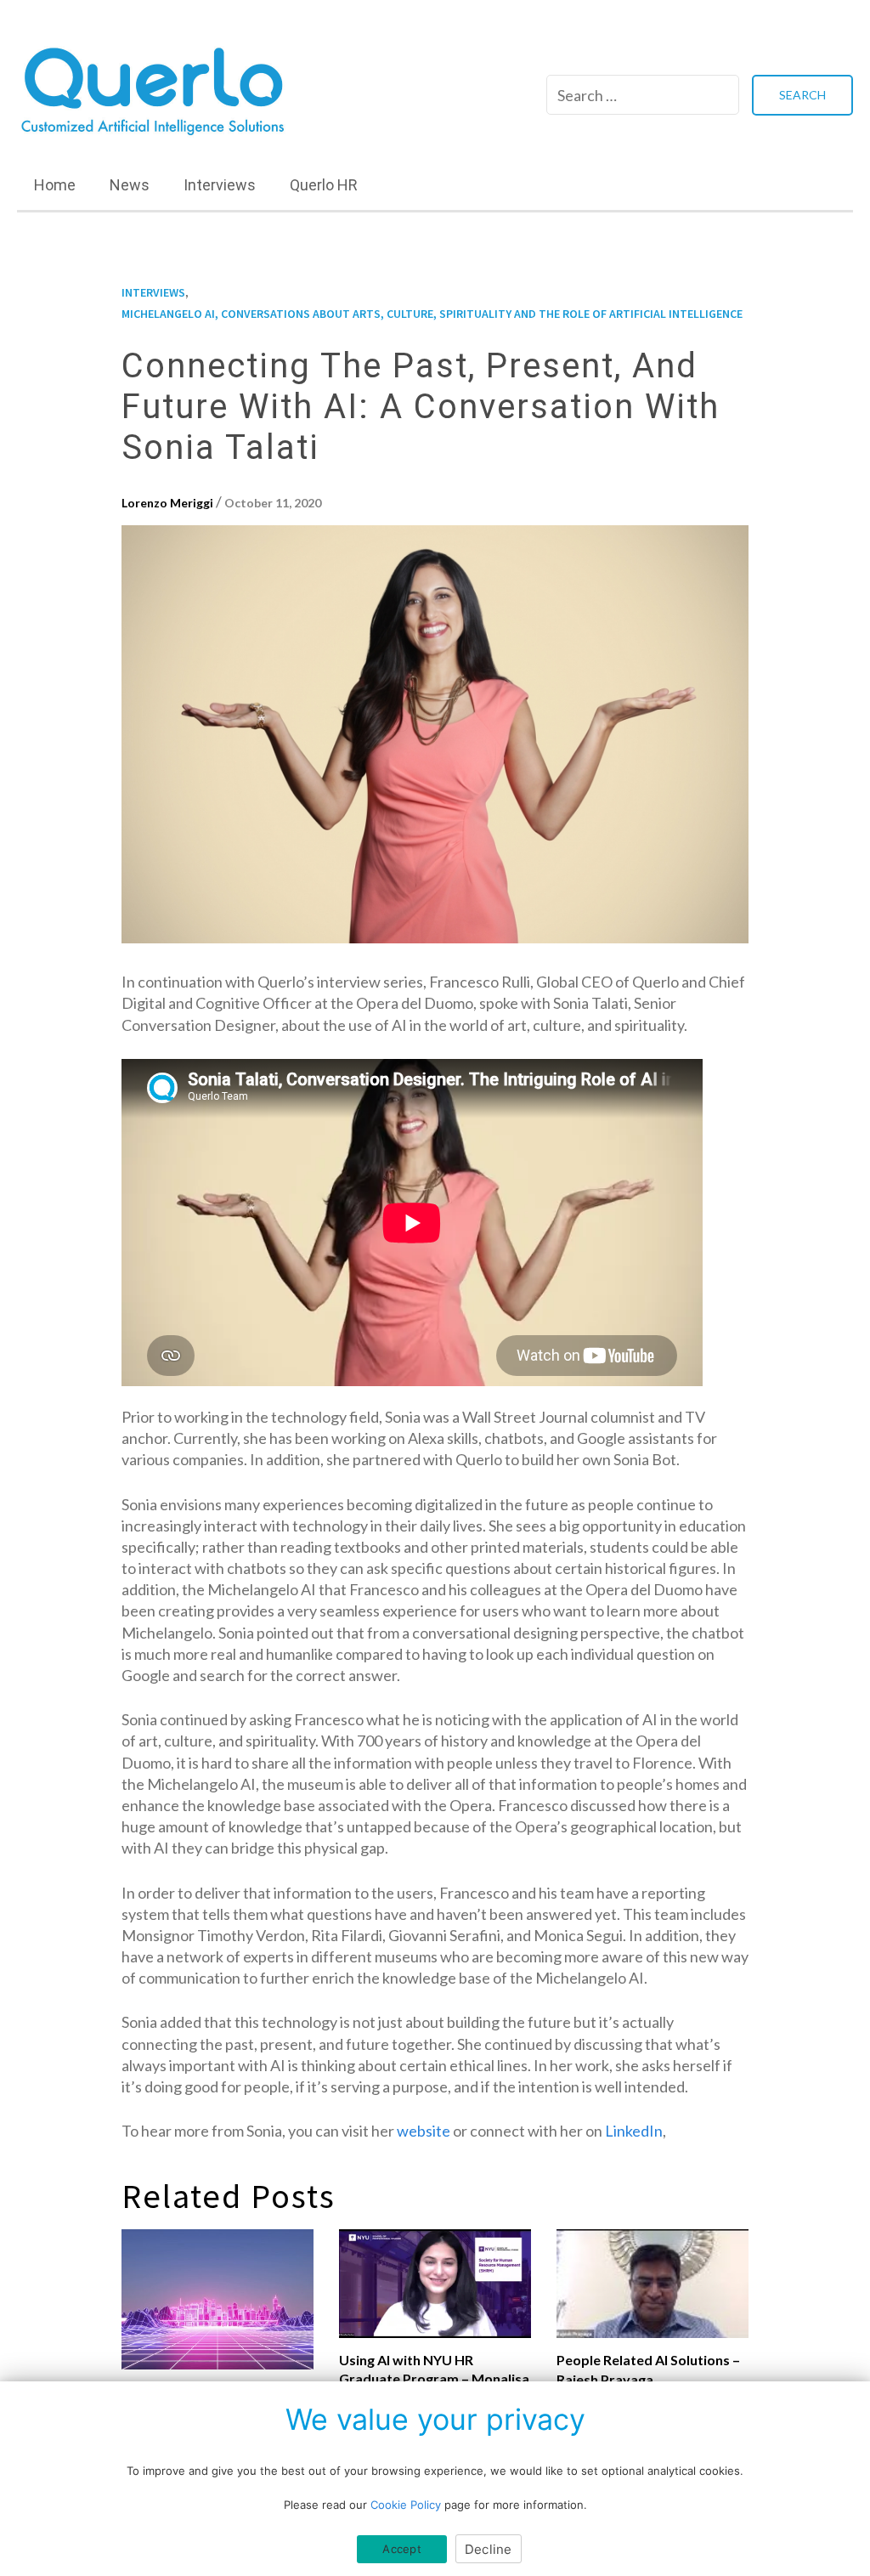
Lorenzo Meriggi (167, 503)
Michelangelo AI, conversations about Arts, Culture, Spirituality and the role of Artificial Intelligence (432, 314)
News (130, 185)
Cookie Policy (406, 2505)
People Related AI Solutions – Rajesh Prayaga (648, 2369)
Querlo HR (324, 185)
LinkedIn (634, 2131)
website (424, 2131)
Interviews (220, 185)
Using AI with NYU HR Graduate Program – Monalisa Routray (434, 2379)
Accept (402, 2549)
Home (55, 185)
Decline (489, 2549)
